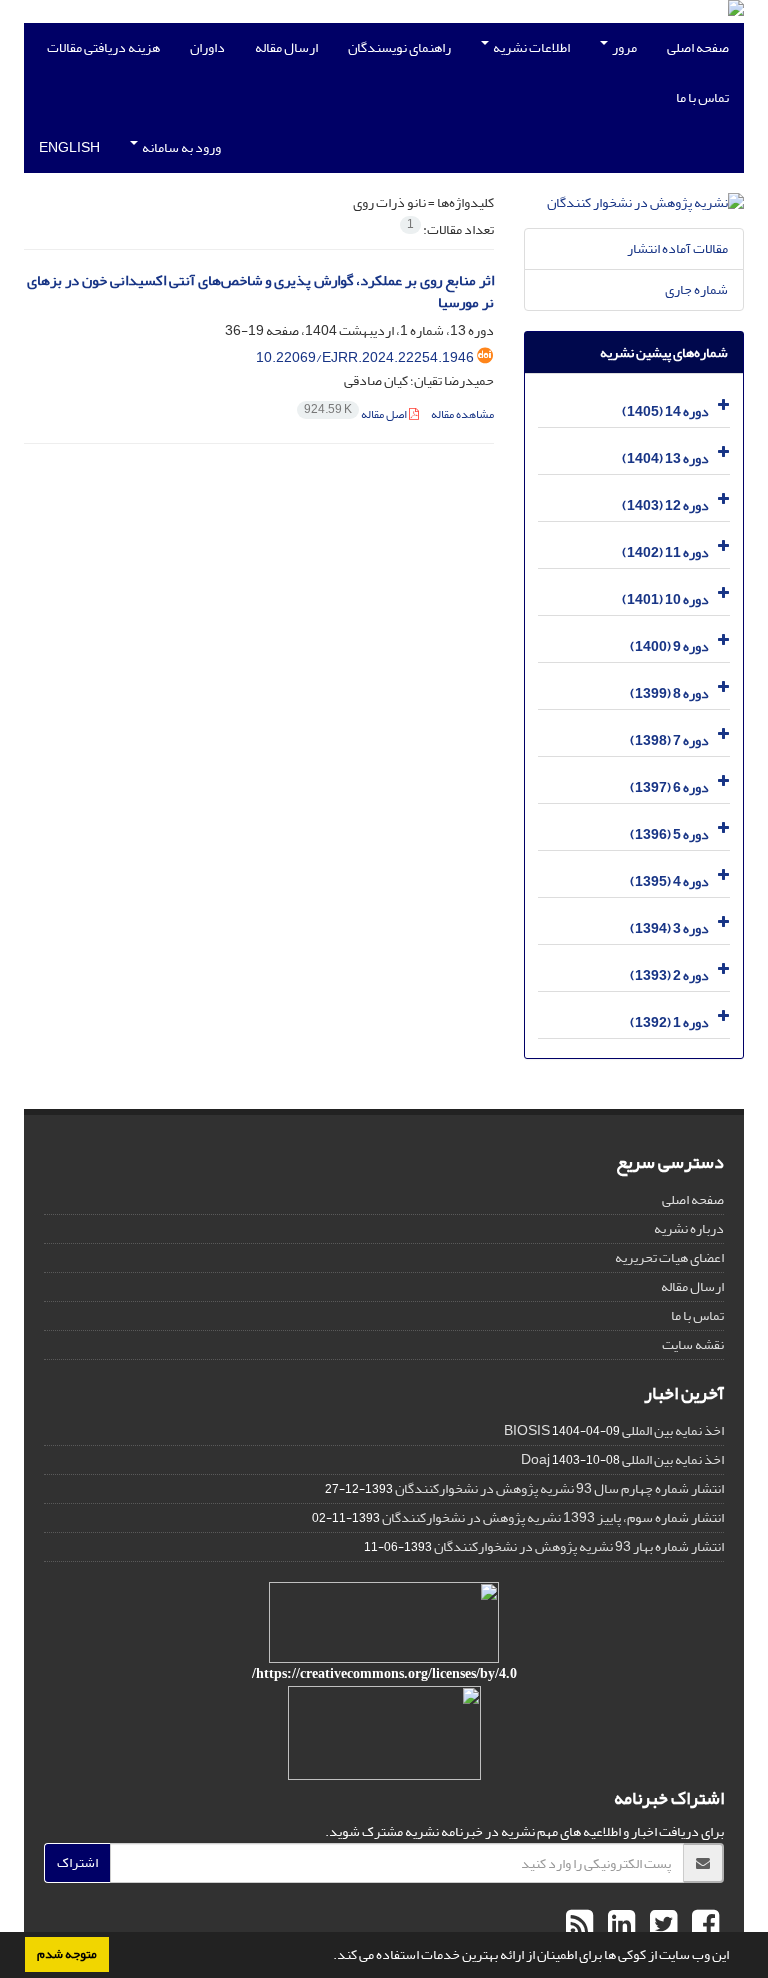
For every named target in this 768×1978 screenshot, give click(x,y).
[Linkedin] (619, 1925)
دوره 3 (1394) (669, 928)
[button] (328, 1957)
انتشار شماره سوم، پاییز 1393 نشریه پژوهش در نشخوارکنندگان (553, 1517)
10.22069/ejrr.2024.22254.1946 (365, 357)
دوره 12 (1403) (665, 505)
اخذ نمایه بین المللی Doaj (622, 1459)
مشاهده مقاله (462, 414)
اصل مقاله (356, 414)
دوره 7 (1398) (669, 740)
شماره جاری (696, 289)
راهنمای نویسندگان (399, 47)
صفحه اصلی (698, 47)
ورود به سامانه (180, 147)
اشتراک (77, 1862)
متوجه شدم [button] (67, 1954)
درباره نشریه (689, 1228)
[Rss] (579, 1925)
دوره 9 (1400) (669, 646)
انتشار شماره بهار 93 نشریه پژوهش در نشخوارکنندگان (579, 1546)
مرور (623, 47)
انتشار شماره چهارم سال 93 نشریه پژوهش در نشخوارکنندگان (559, 1488)
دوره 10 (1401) (665, 599)
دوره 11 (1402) (665, 552)
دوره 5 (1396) (669, 834)
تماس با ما (702, 97)
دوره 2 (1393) (669, 975)
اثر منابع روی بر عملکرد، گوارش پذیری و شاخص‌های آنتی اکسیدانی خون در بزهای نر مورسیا (260, 292)
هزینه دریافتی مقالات (103, 47)
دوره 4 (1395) (669, 881)
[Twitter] (661, 1925)
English (69, 147)
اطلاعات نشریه (530, 47)
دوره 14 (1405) (665, 411)
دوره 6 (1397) (669, 787)
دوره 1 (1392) (669, 1022)
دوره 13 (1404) (665, 458)
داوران (207, 47)
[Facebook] (703, 1925)
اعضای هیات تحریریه (669, 1257)
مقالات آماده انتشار (677, 248)
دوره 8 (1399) (669, 693)
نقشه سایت (693, 1344)
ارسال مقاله (286, 47)
